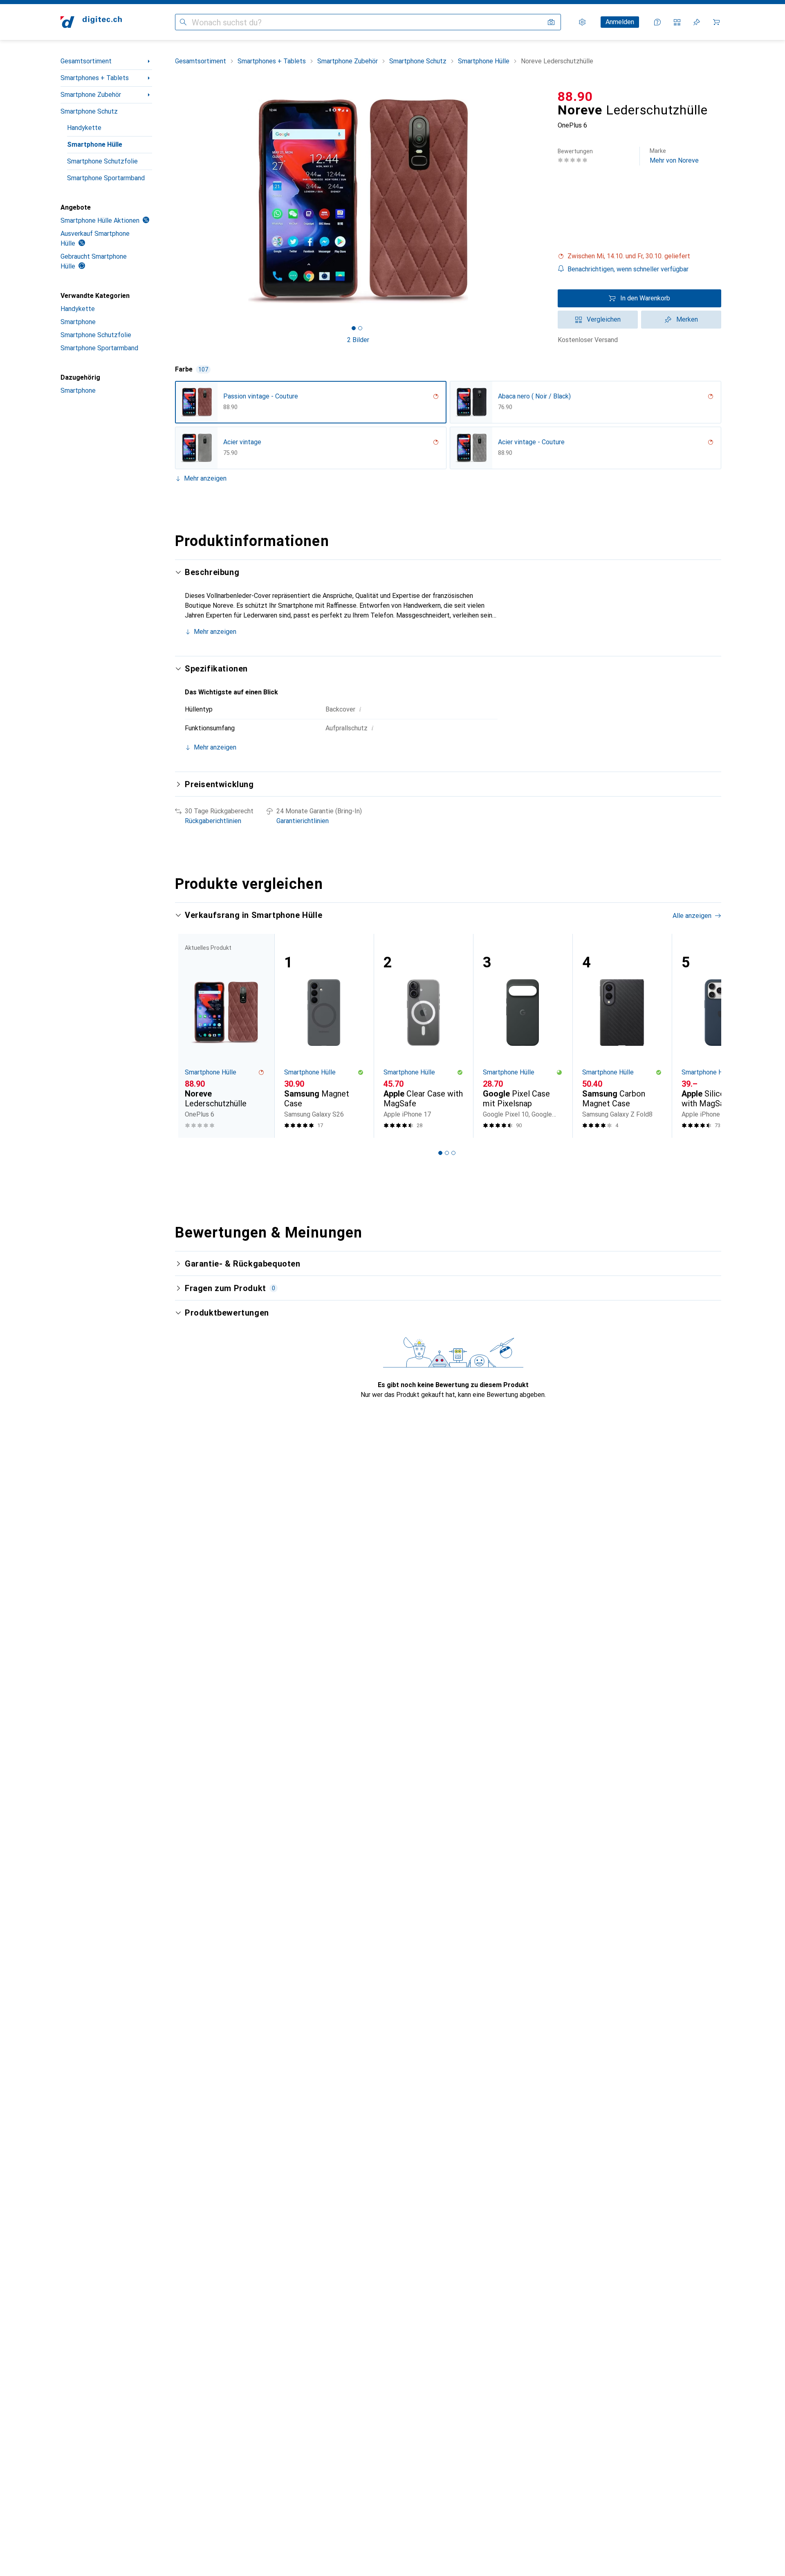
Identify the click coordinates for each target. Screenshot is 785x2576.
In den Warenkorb (645, 298)
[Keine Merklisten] (697, 22)
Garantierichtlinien (303, 821)
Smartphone (78, 322)
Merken (687, 319)
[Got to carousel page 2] (360, 328)
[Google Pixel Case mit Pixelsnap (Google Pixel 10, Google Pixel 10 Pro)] (523, 1036)
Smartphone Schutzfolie (102, 161)
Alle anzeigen (692, 916)
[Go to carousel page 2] (447, 1153)
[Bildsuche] (551, 22)
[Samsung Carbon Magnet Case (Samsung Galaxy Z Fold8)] (622, 1036)
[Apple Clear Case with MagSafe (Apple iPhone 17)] (423, 1036)
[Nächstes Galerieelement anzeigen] (543, 201)
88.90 (575, 96)
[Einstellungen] (582, 22)
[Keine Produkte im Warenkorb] (716, 22)
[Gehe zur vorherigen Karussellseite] (190, 1036)
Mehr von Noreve (674, 156)
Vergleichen (604, 319)
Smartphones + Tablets (95, 78)
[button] (639, 256)
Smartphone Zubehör (91, 95)
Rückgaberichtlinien (213, 821)
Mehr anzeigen (205, 478)
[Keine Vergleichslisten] (677, 22)
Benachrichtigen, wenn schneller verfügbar (628, 269)
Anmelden (620, 22)
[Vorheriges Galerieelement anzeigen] (173, 201)
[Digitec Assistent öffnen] (657, 22)
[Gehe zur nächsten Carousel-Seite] (706, 1036)
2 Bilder (358, 340)
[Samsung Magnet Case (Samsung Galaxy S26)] (324, 1036)
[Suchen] (183, 22)
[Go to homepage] (91, 22)
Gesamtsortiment (86, 61)
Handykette (84, 128)
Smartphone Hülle (95, 144)
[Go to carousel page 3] (453, 1153)
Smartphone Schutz (89, 111)
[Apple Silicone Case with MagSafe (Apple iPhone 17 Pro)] (721, 1036)
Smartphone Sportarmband (106, 178)
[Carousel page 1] (354, 328)
